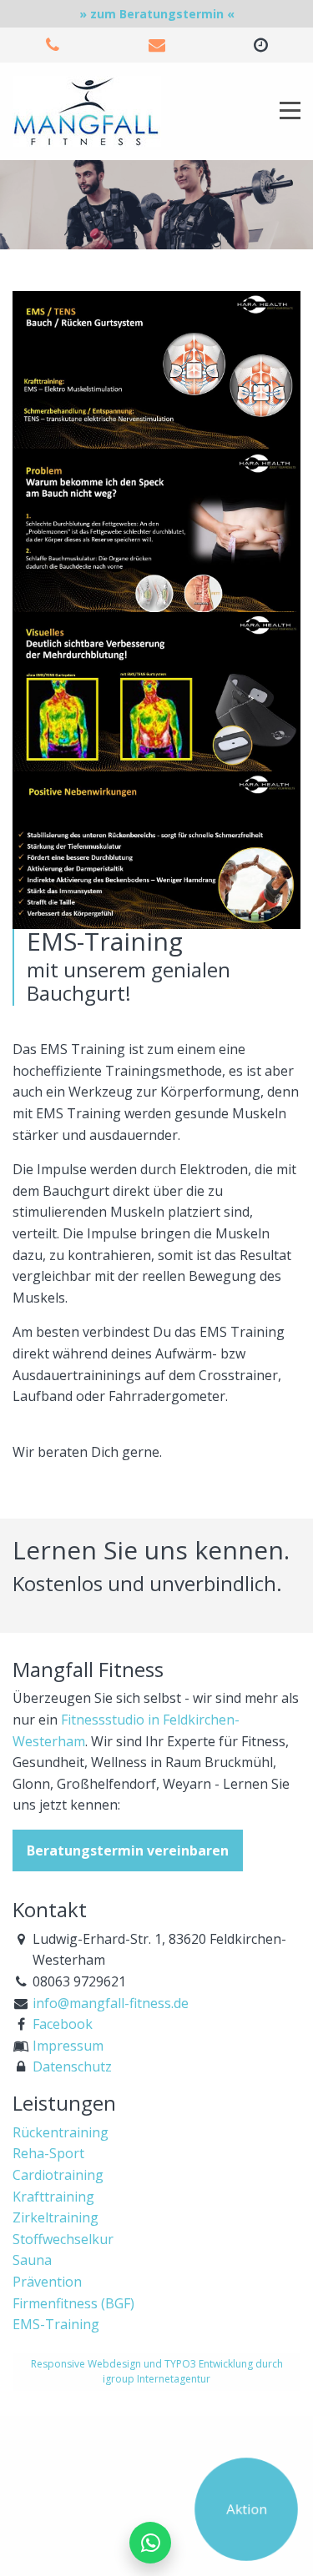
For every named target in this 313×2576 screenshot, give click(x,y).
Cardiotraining (58, 2175)
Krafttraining (53, 2197)
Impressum (68, 2046)
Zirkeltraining (56, 2217)
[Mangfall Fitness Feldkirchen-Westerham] (87, 110)
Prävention (47, 2282)
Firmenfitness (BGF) (73, 2303)
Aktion (246, 2508)
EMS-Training (56, 2324)
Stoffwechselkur (63, 2239)
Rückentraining (61, 2132)
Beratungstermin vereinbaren (128, 1850)
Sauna (32, 2260)
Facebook (63, 2024)
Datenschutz (72, 2066)
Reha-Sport (48, 2153)
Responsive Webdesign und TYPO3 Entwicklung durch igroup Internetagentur (157, 2371)
